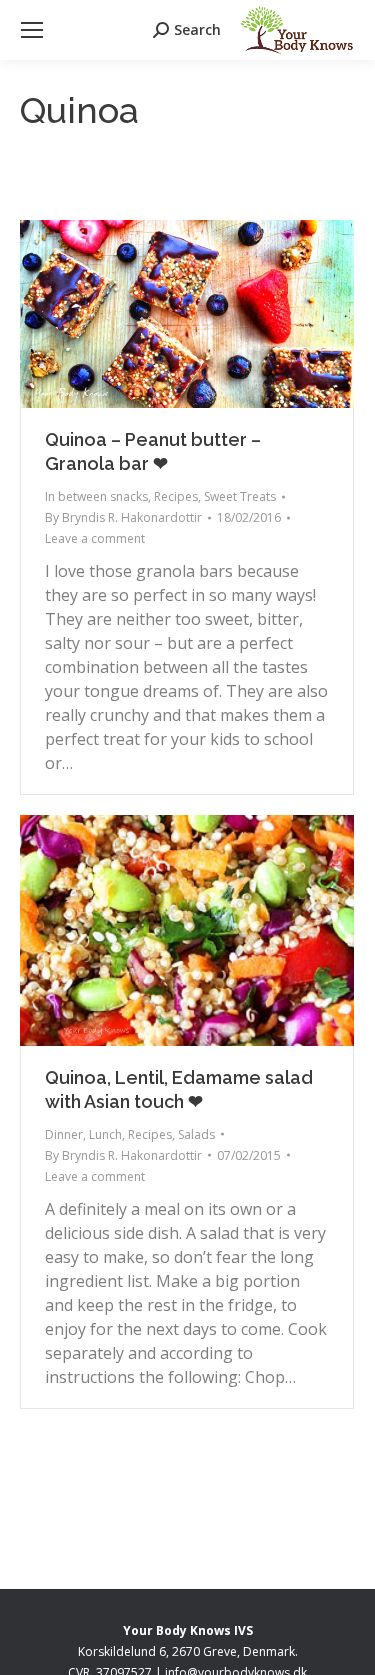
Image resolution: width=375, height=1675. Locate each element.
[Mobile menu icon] (32, 30)
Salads (196, 1134)
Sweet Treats (240, 496)
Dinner (64, 1134)
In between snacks (96, 496)
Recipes (176, 496)
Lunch (105, 1134)
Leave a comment (95, 538)
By (123, 517)
